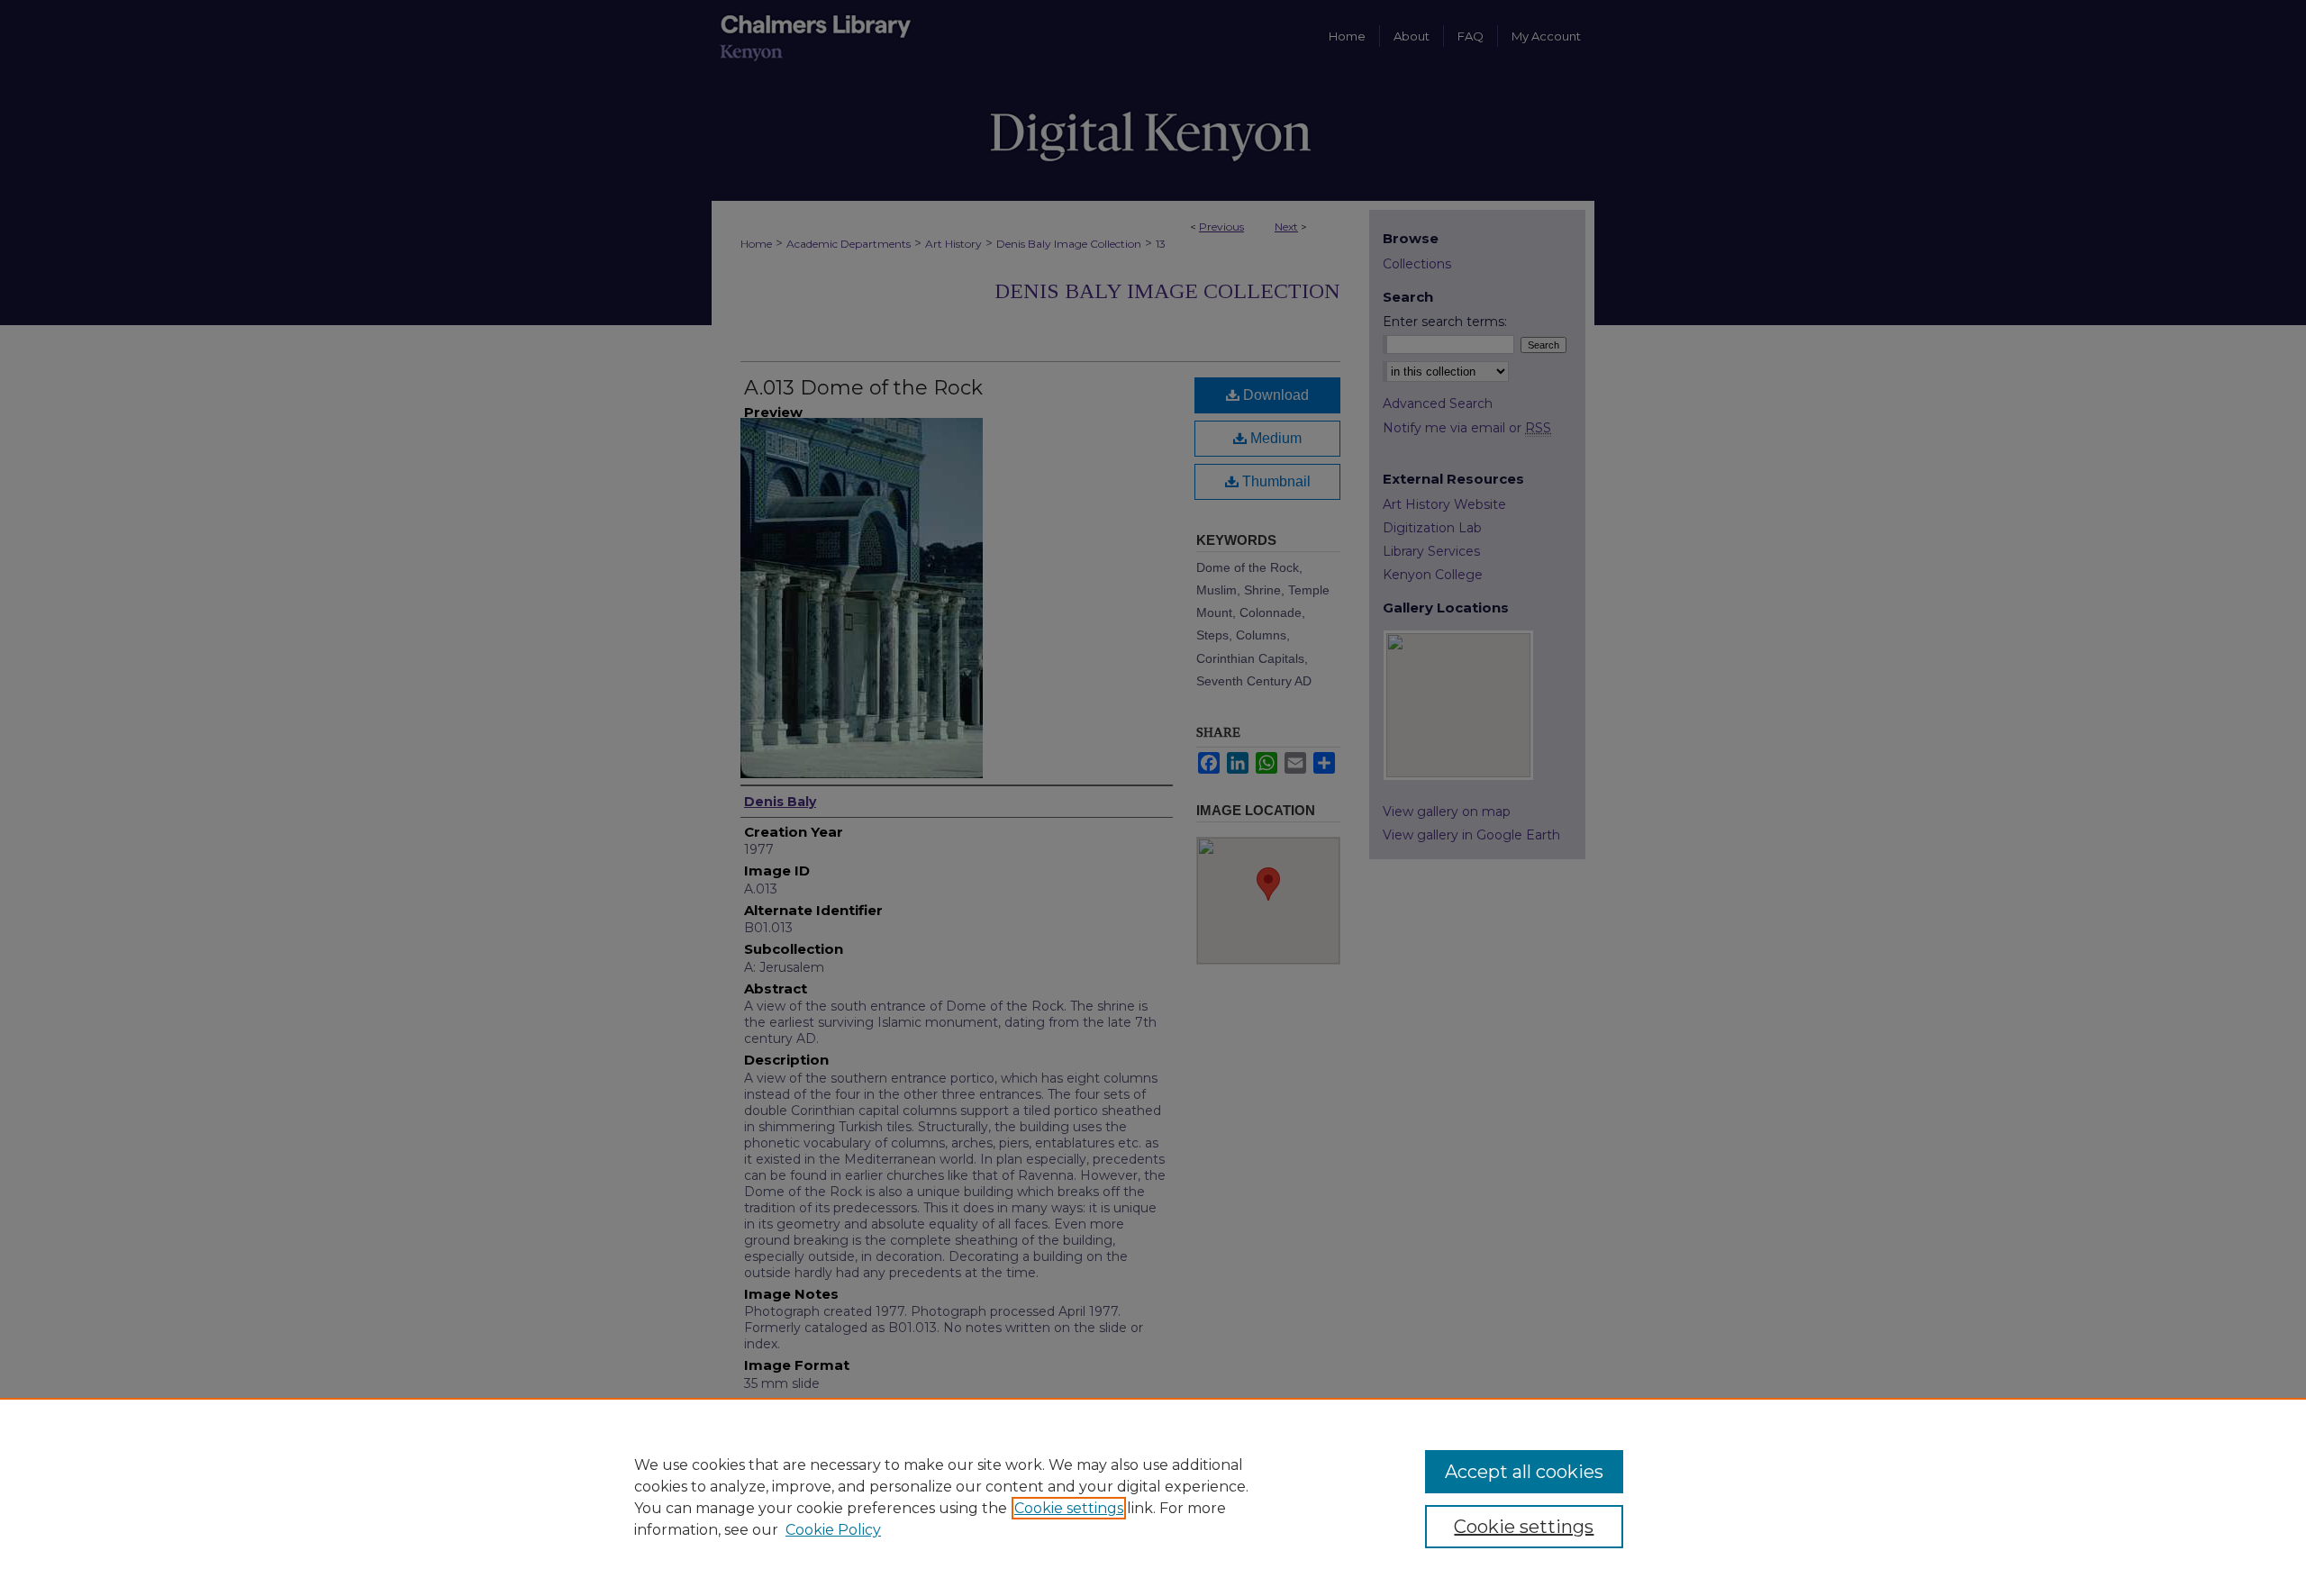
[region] (1153, 1497)
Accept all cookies (1524, 1472)
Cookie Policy (833, 1530)
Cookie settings (1069, 1508)
